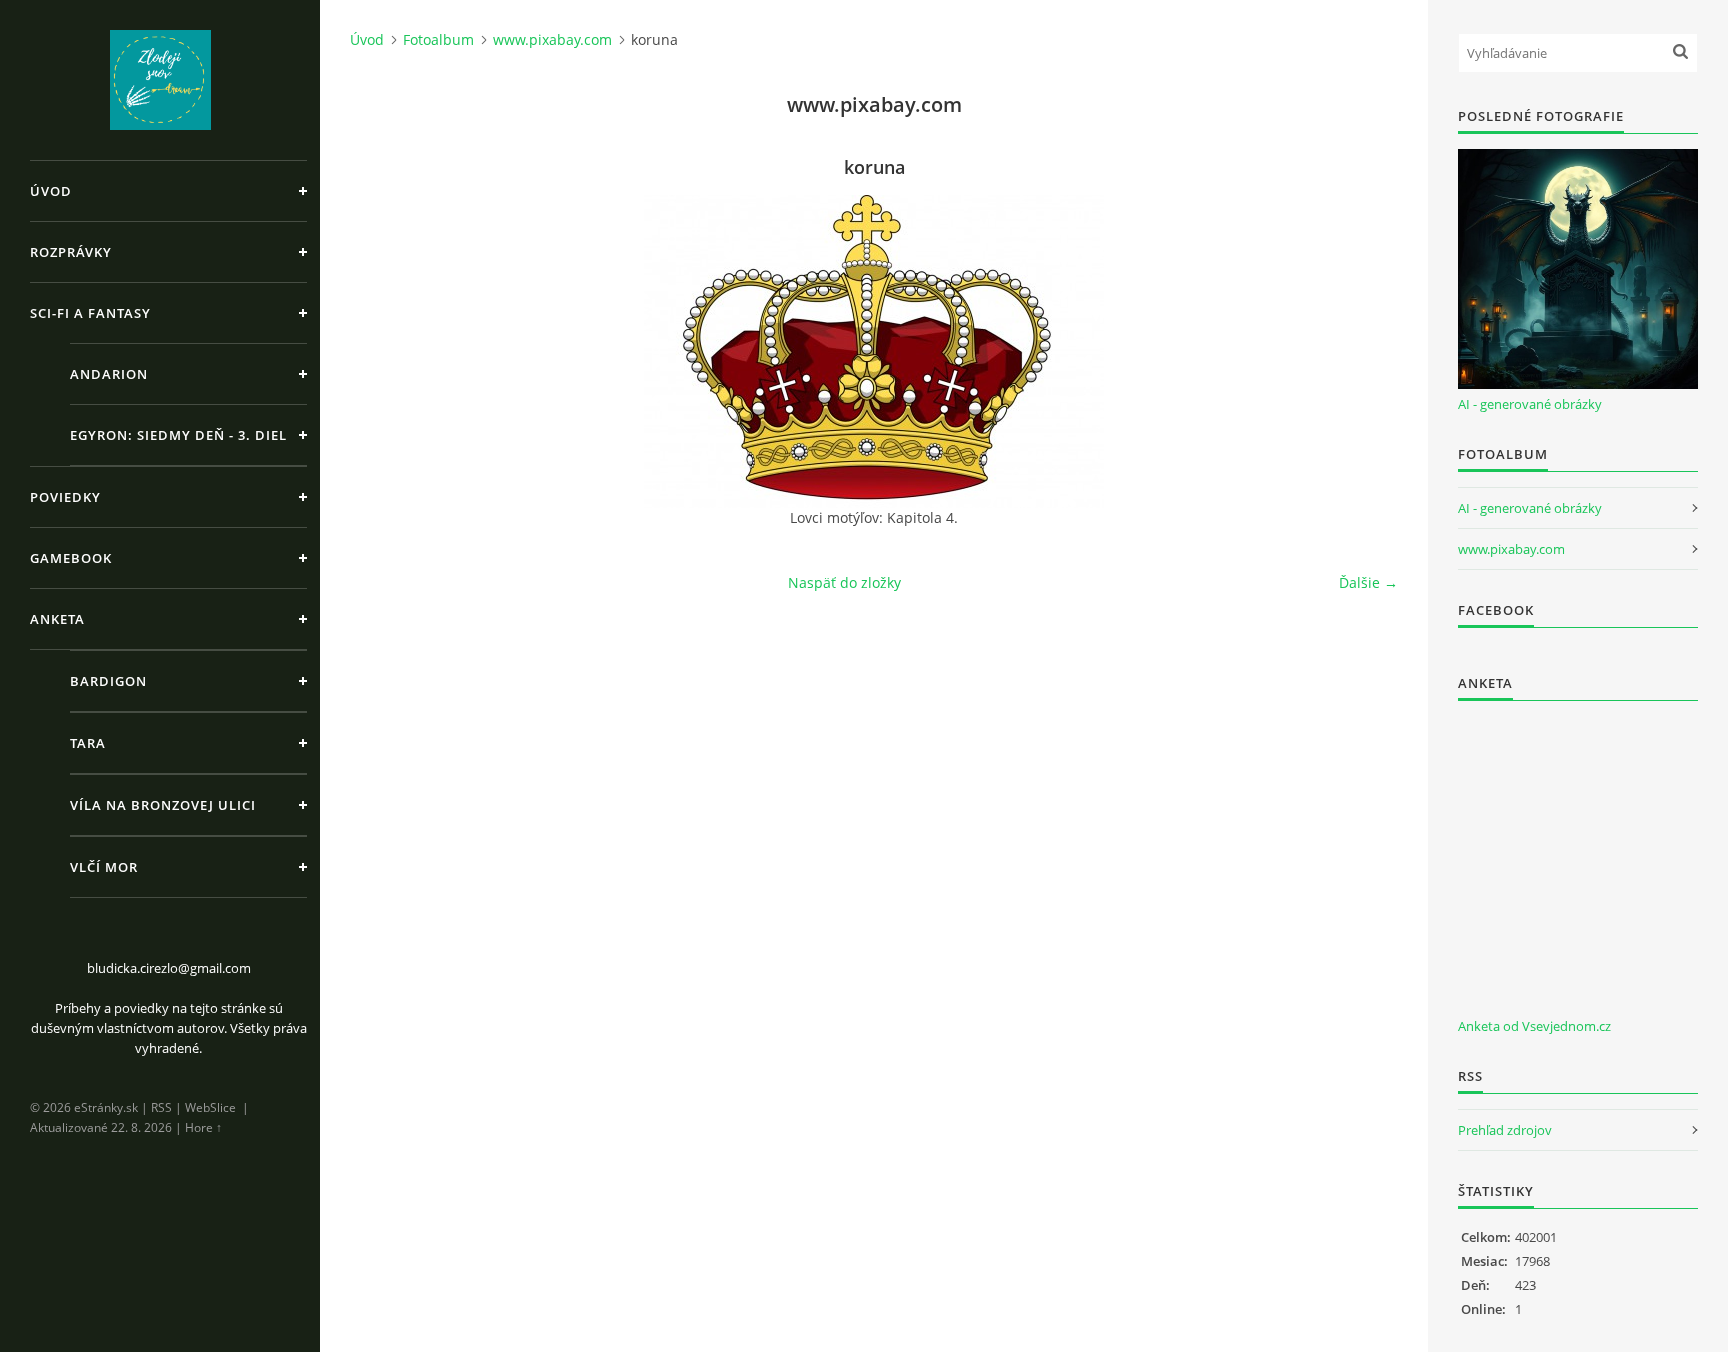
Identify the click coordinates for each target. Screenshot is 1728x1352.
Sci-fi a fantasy (90, 313)
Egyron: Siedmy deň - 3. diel (178, 435)
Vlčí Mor (104, 867)
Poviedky (65, 497)
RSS (161, 1107)
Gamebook (71, 558)
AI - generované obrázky (1530, 404)
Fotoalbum (438, 39)
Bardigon (108, 681)
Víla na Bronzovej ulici (163, 805)
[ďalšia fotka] (1365, 351)
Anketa (57, 619)
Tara (88, 743)
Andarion (109, 374)
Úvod (51, 191)
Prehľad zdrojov (1505, 1130)
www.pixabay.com (552, 39)
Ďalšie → (1368, 582)
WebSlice (210, 1107)
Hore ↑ (203, 1127)
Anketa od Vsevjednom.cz (1534, 1026)
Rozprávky (71, 252)
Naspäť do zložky (844, 582)
